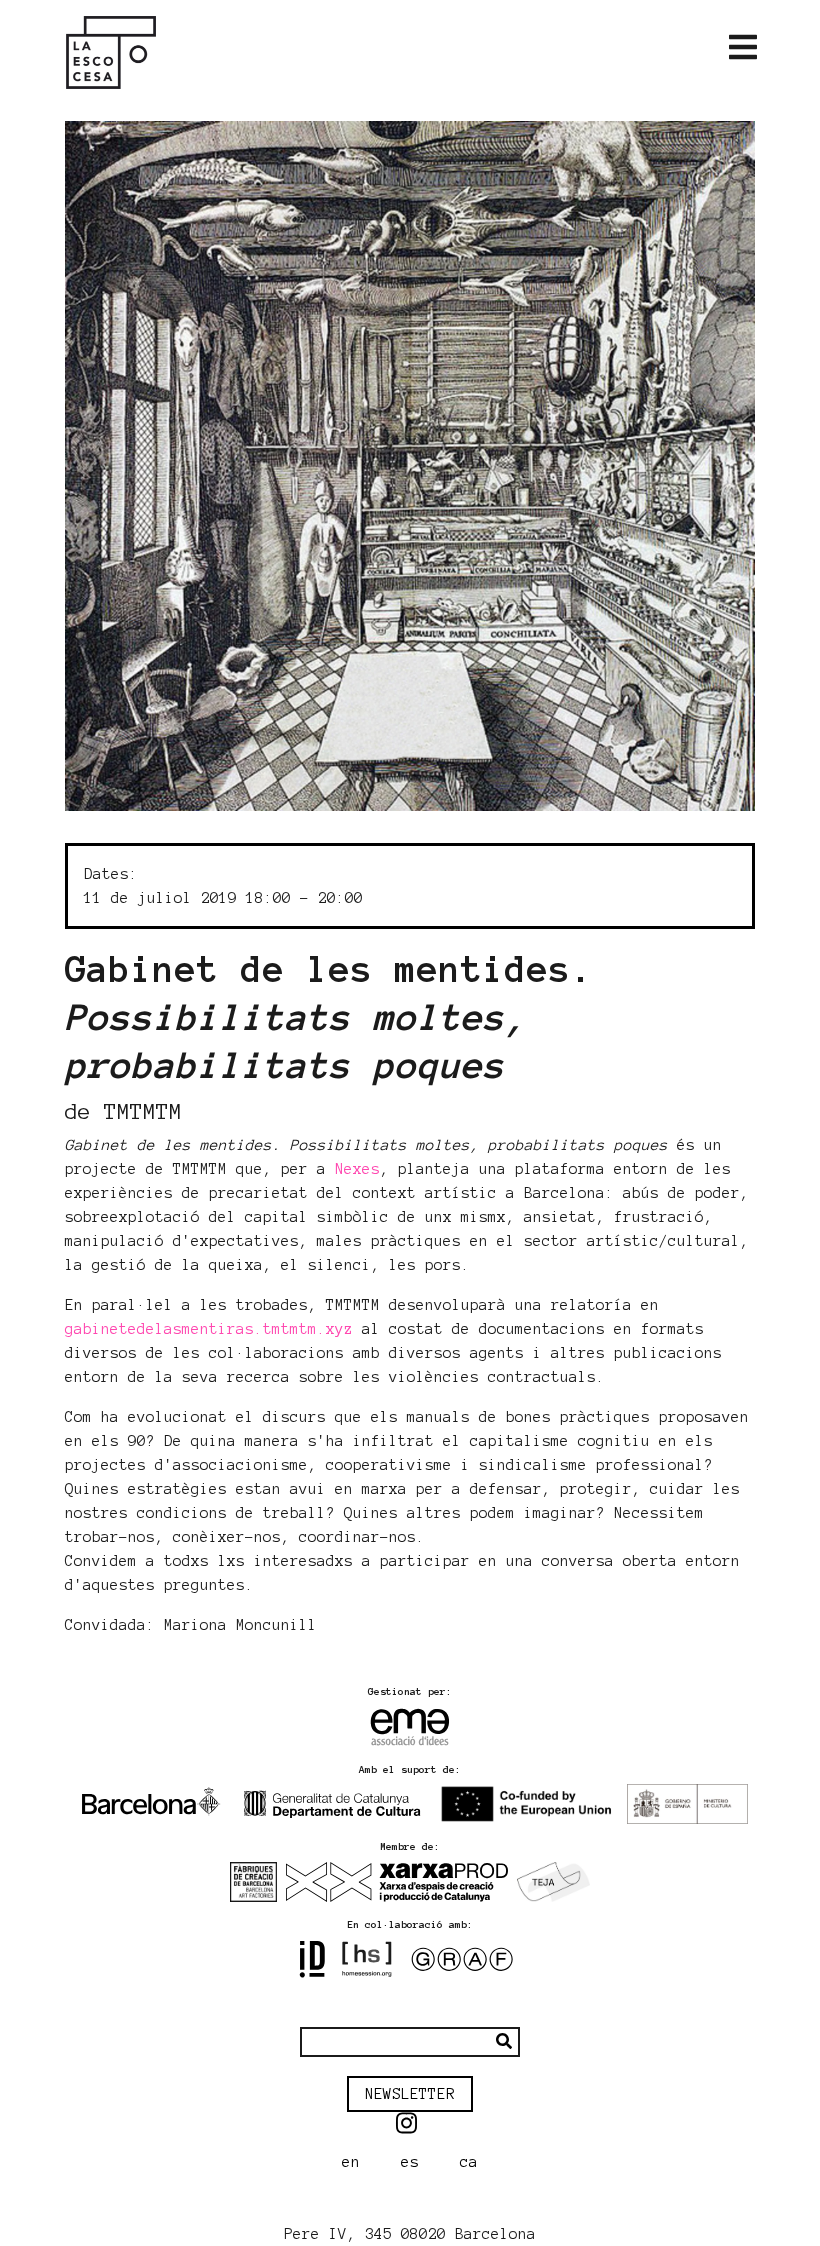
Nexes (357, 1169)
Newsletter (410, 2094)
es (410, 2162)
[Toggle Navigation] (743, 48)
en (351, 2162)
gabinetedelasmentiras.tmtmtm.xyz (209, 1329)
